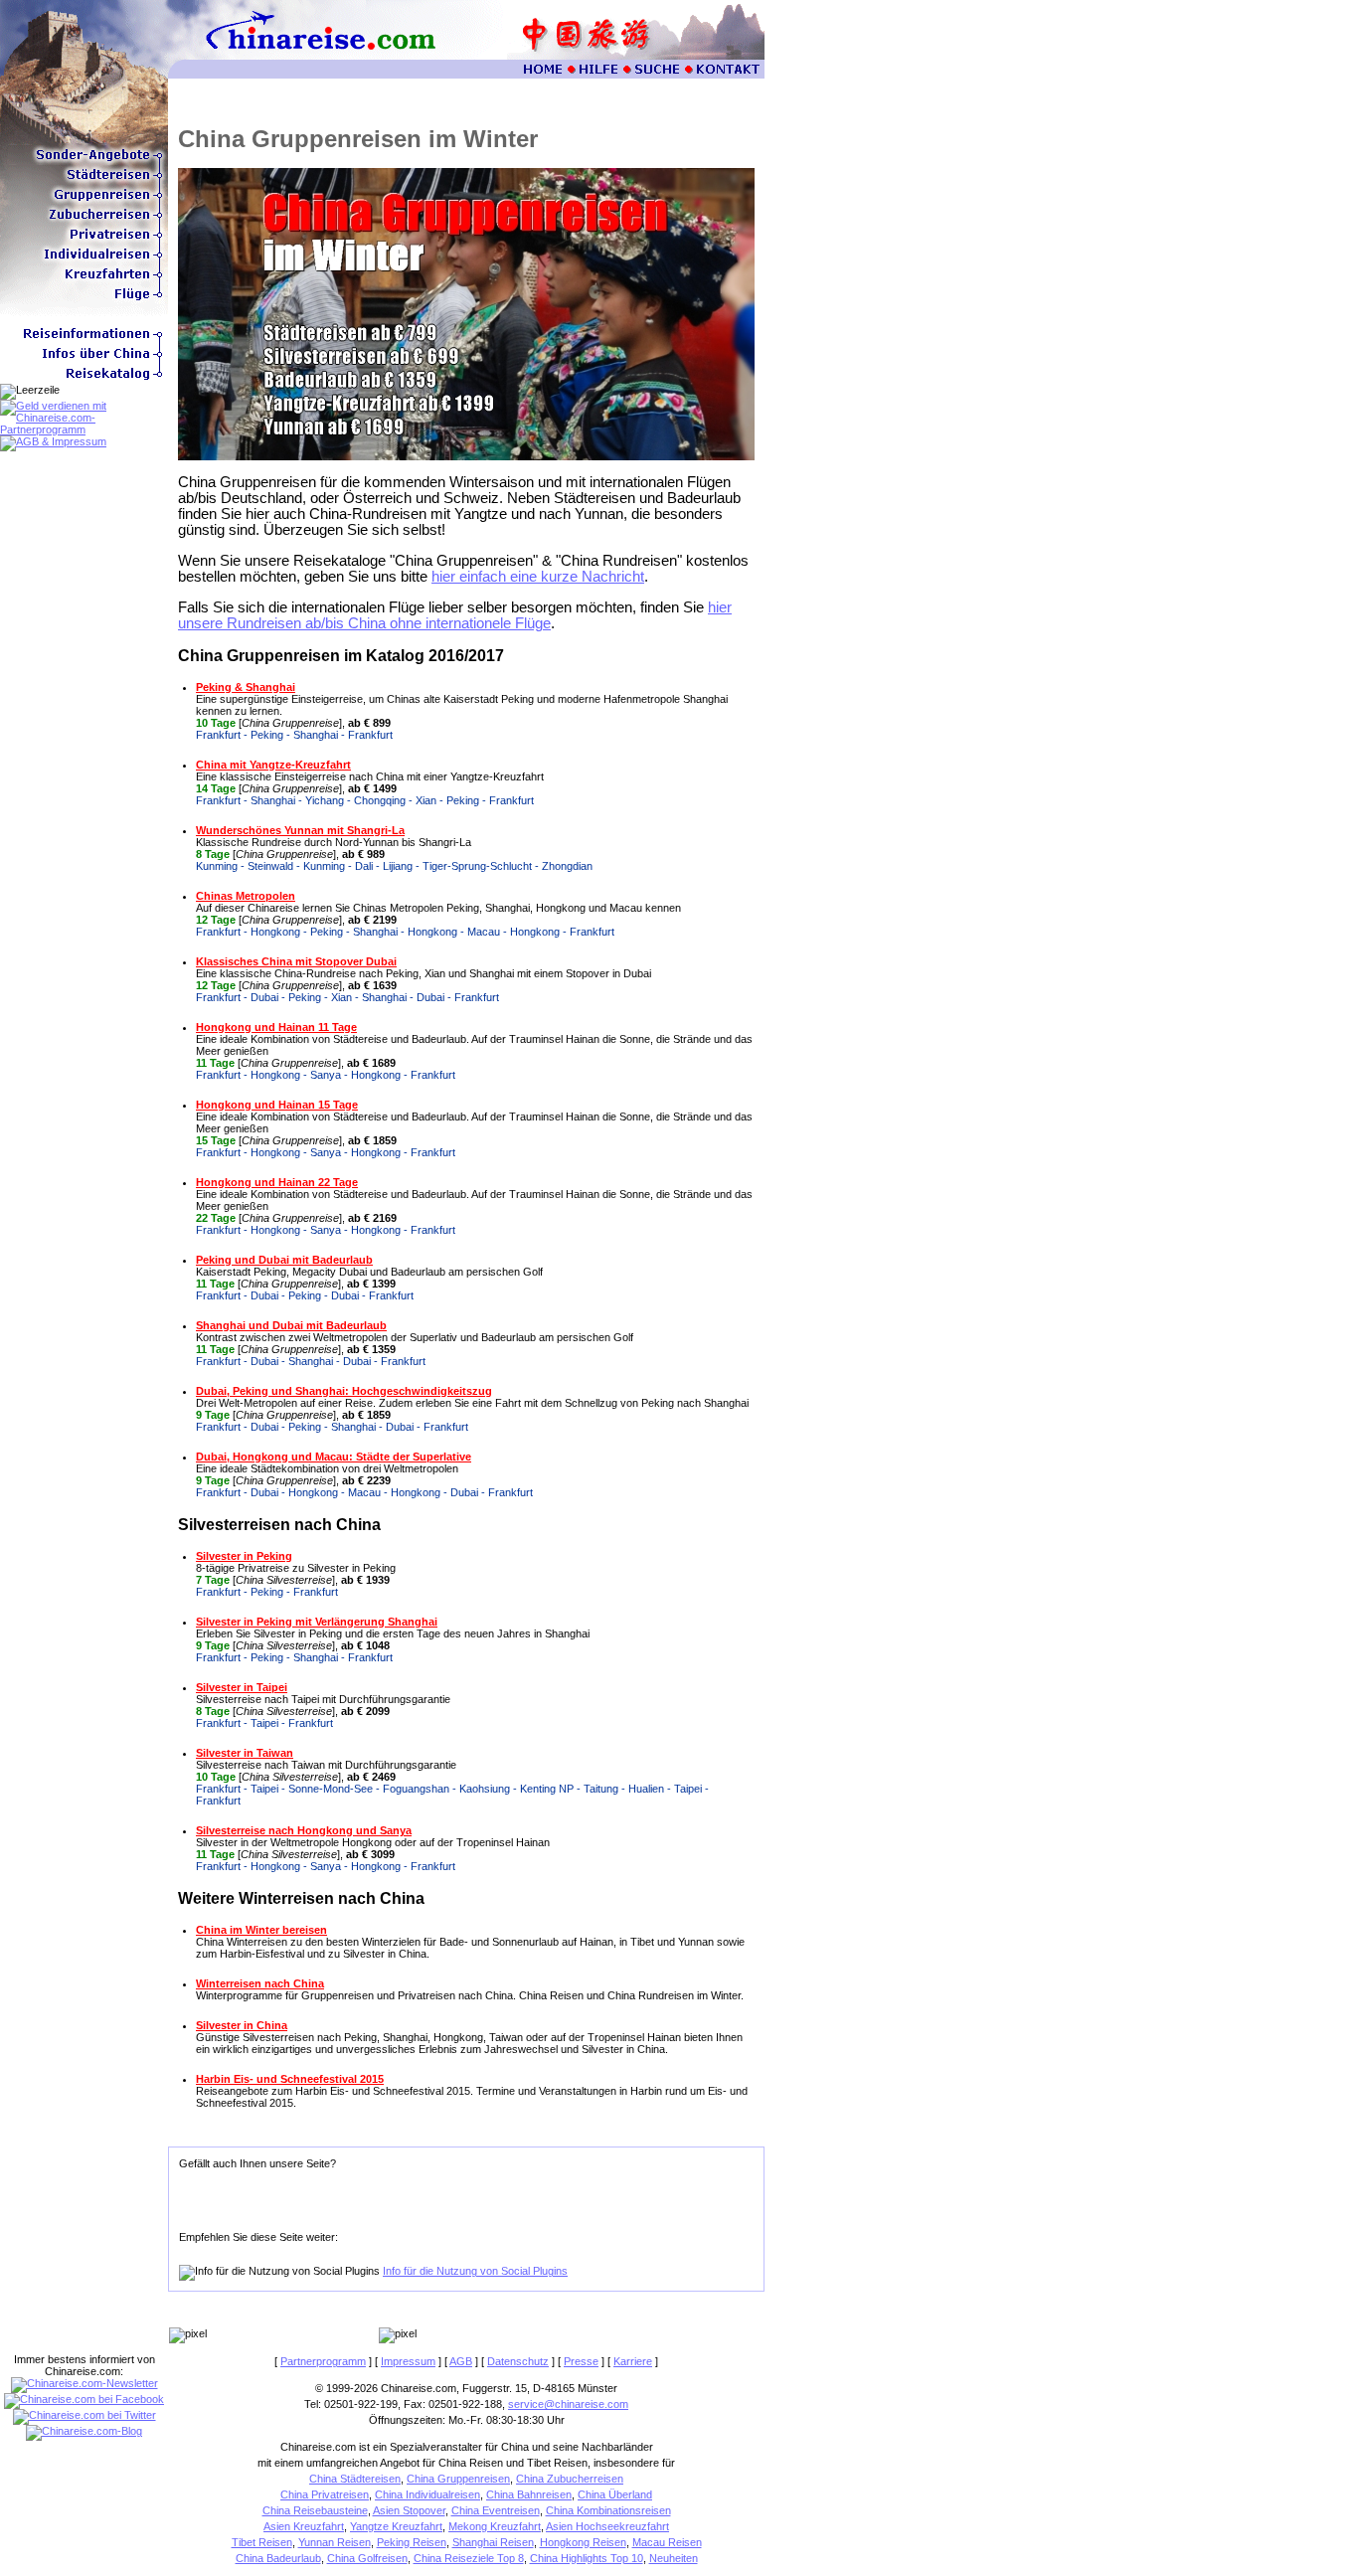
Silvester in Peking (244, 1556)
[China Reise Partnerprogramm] (84, 429)
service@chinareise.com (568, 2404)
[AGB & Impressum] (53, 441)
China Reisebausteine (315, 2510)
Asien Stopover (409, 2510)
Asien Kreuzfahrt (304, 2526)
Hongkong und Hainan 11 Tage (276, 1027)
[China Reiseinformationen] (84, 340)
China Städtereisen (355, 2479)
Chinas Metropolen (246, 896)
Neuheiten (674, 2558)
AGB (461, 2361)
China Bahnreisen (529, 2494)
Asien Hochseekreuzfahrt (607, 2526)
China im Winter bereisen (261, 1930)
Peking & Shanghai (246, 687)
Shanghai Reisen (493, 2542)
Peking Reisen (412, 2542)
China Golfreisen (367, 2558)
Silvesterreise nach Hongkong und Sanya (304, 1830)
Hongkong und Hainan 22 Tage (277, 1182)
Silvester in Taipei (242, 1687)
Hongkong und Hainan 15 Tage (277, 1105)
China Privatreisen (325, 2494)
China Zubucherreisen (570, 2479)
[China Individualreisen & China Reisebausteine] (84, 260)
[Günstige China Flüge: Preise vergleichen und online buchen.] (84, 300)
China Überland (615, 2494)
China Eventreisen (496, 2510)
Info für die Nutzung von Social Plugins (475, 2271)
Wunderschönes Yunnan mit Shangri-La (300, 830)
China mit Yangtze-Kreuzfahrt (273, 765)
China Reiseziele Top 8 (469, 2558)
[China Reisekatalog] (84, 380)
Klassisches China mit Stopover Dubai (296, 961)
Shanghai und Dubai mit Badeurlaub (291, 1325)
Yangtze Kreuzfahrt (396, 2526)
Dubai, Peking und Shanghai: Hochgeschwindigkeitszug (344, 1391)
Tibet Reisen (262, 2542)
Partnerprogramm (323, 2361)
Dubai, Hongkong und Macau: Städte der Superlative (334, 1457)
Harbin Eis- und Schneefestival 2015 (290, 2079)
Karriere (633, 2361)
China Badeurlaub (278, 2558)
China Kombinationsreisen (608, 2510)
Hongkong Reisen (583, 2542)
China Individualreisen (427, 2494)
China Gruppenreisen (458, 2479)
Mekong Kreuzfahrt (495, 2526)
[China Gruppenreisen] (84, 201)
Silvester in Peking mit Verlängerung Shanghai (317, 1622)
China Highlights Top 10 (587, 2558)
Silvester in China (242, 2025)
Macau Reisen (667, 2542)
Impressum (408, 2361)
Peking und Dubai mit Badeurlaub (284, 1260)
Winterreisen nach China (260, 1983)
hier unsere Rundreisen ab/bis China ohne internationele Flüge (455, 615)
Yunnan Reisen (335, 2542)
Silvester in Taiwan (245, 1753)
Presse (581, 2361)
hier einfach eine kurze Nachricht (538, 577)
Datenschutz (518, 2361)
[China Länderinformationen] (84, 360)
